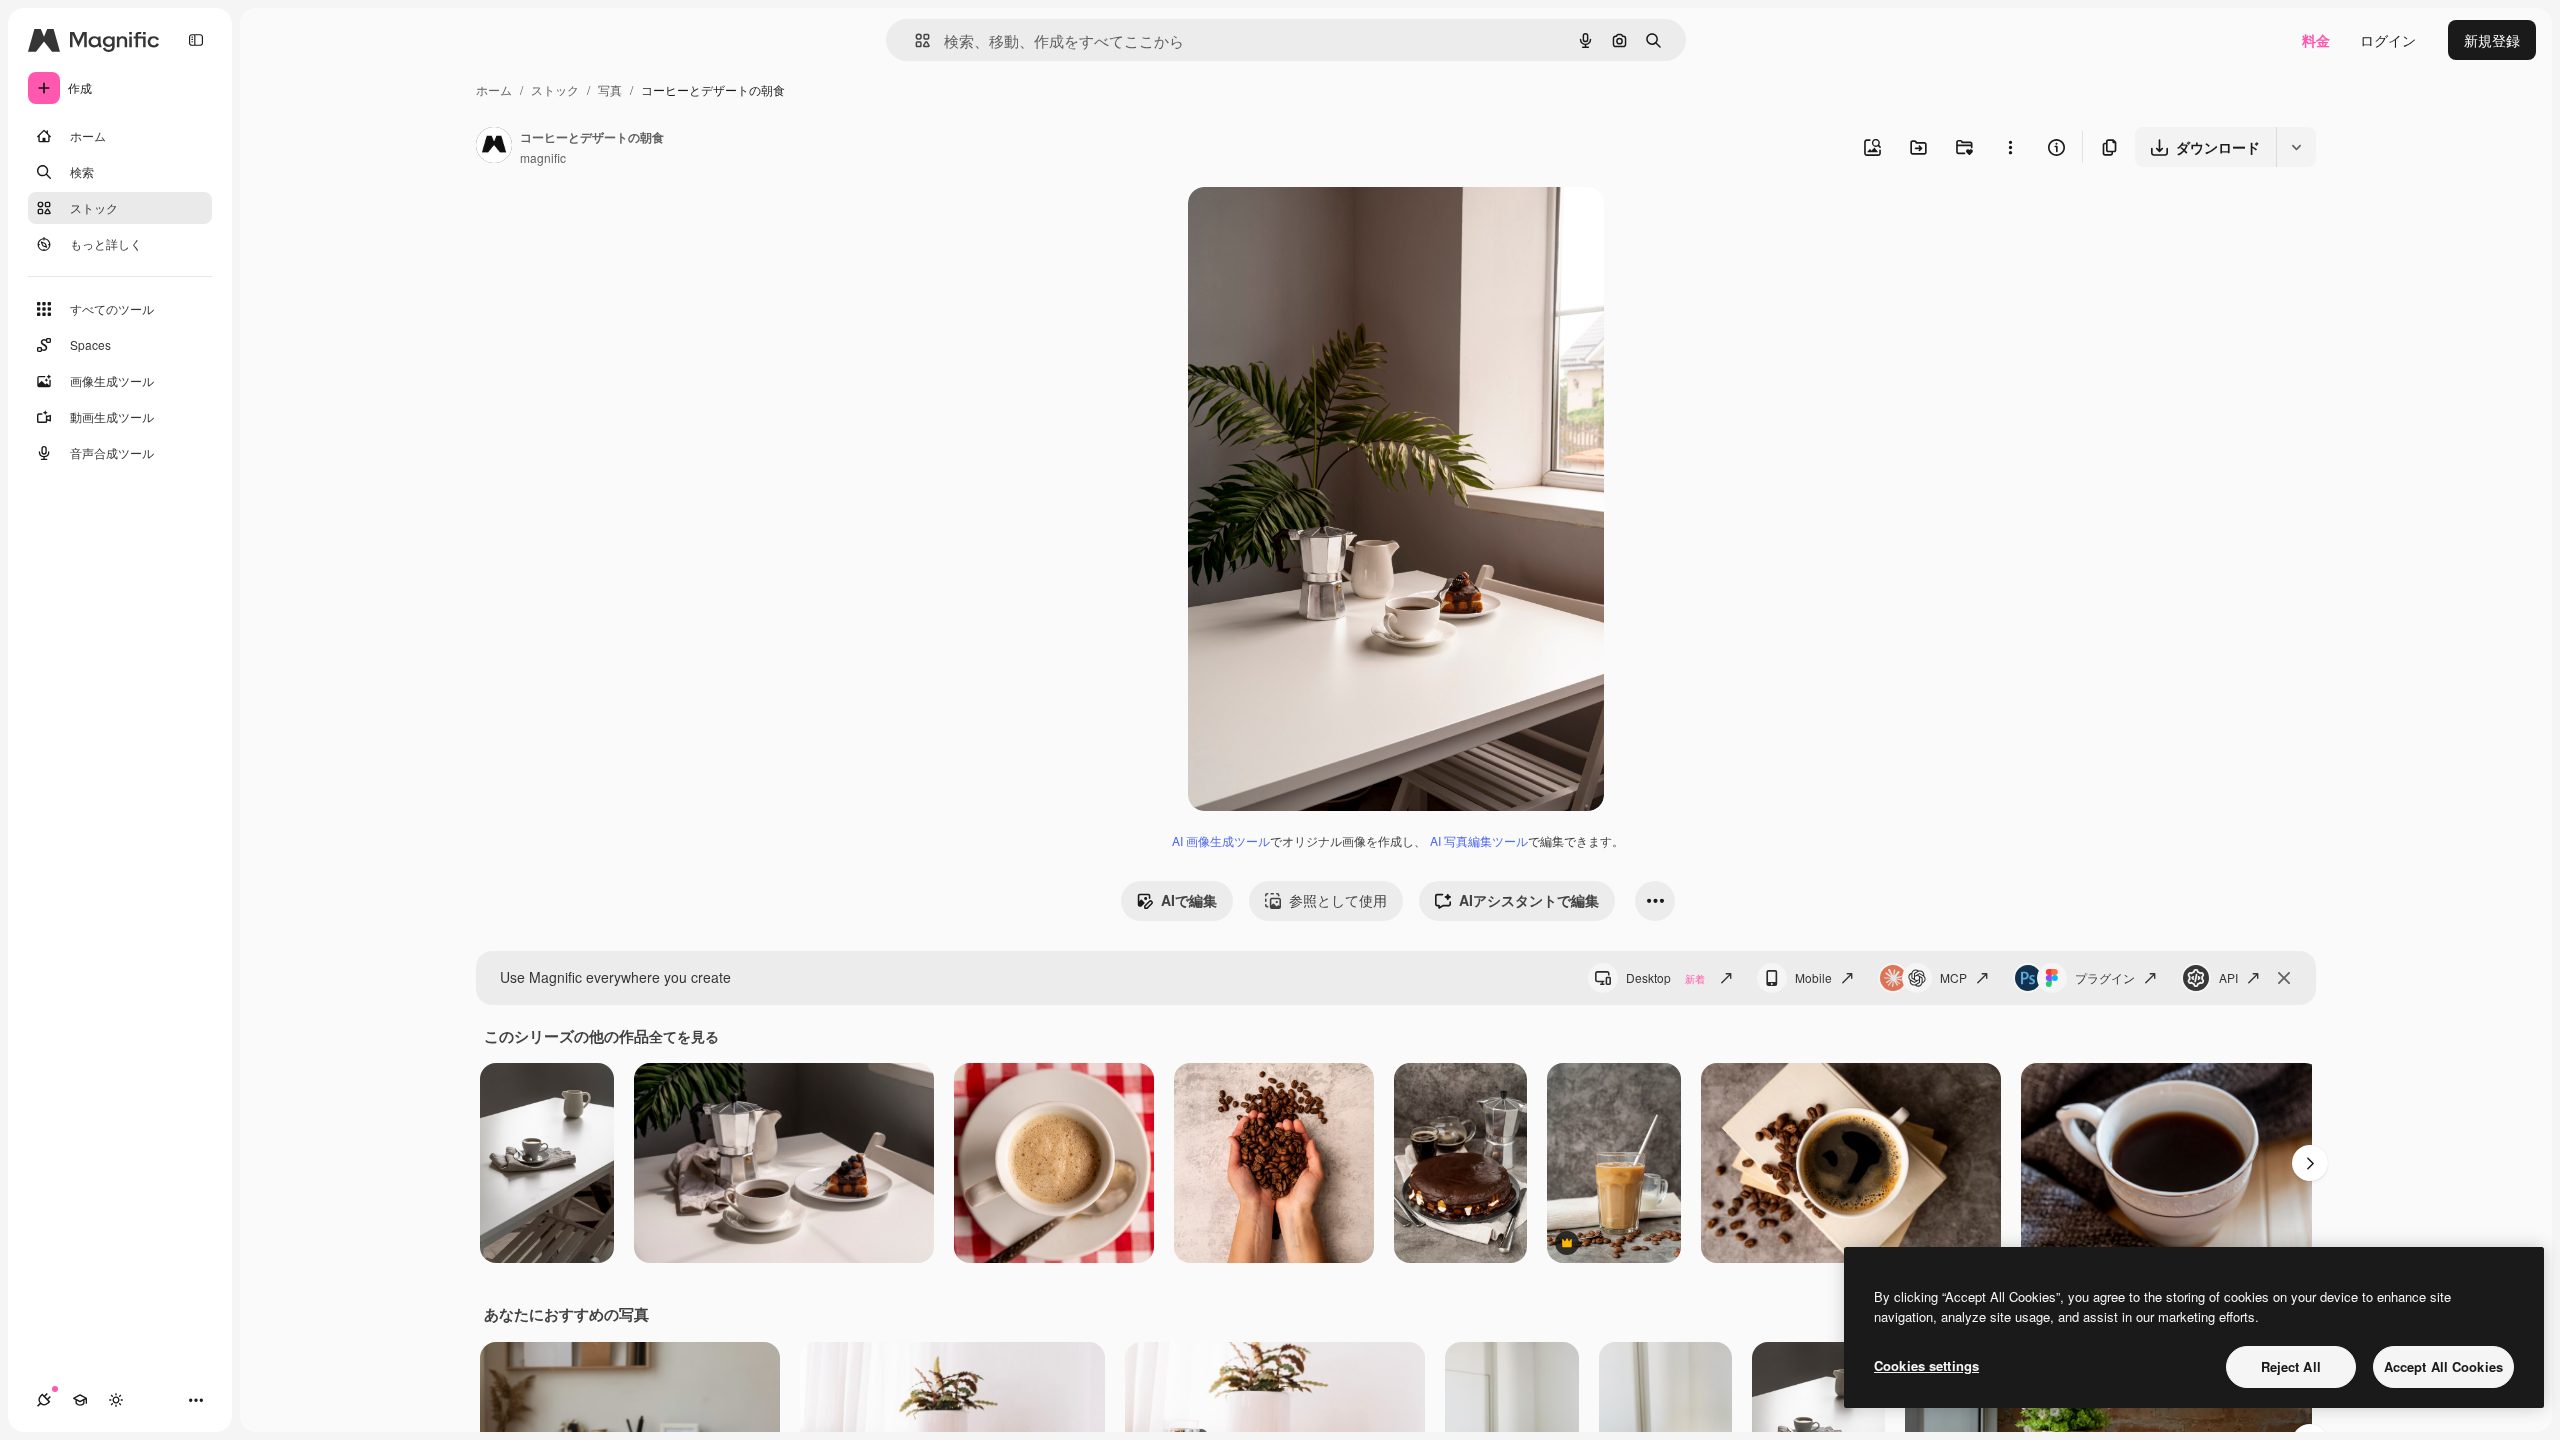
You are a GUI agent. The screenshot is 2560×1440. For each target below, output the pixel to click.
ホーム (494, 89)
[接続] (44, 1400)
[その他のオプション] (2010, 147)
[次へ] (2310, 1163)
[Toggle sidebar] (196, 40)
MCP (1953, 977)
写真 (610, 89)
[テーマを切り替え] (116, 1400)
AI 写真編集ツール (1479, 840)
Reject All (2291, 1366)
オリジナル (1325, 225)
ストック (555, 89)
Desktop (1665, 977)
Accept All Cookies (2443, 1366)
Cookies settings (1926, 1365)
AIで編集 (1189, 900)
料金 (2316, 40)
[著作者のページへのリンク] (494, 147)
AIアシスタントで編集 (1529, 900)
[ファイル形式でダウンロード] (2296, 147)
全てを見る (684, 1036)
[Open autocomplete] (914, 40)
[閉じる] (2284, 978)
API (2228, 977)
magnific (543, 157)
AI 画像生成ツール (1221, 840)
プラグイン (2105, 977)
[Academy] (80, 1400)
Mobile (1813, 977)
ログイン (2388, 40)
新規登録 (2492, 40)
